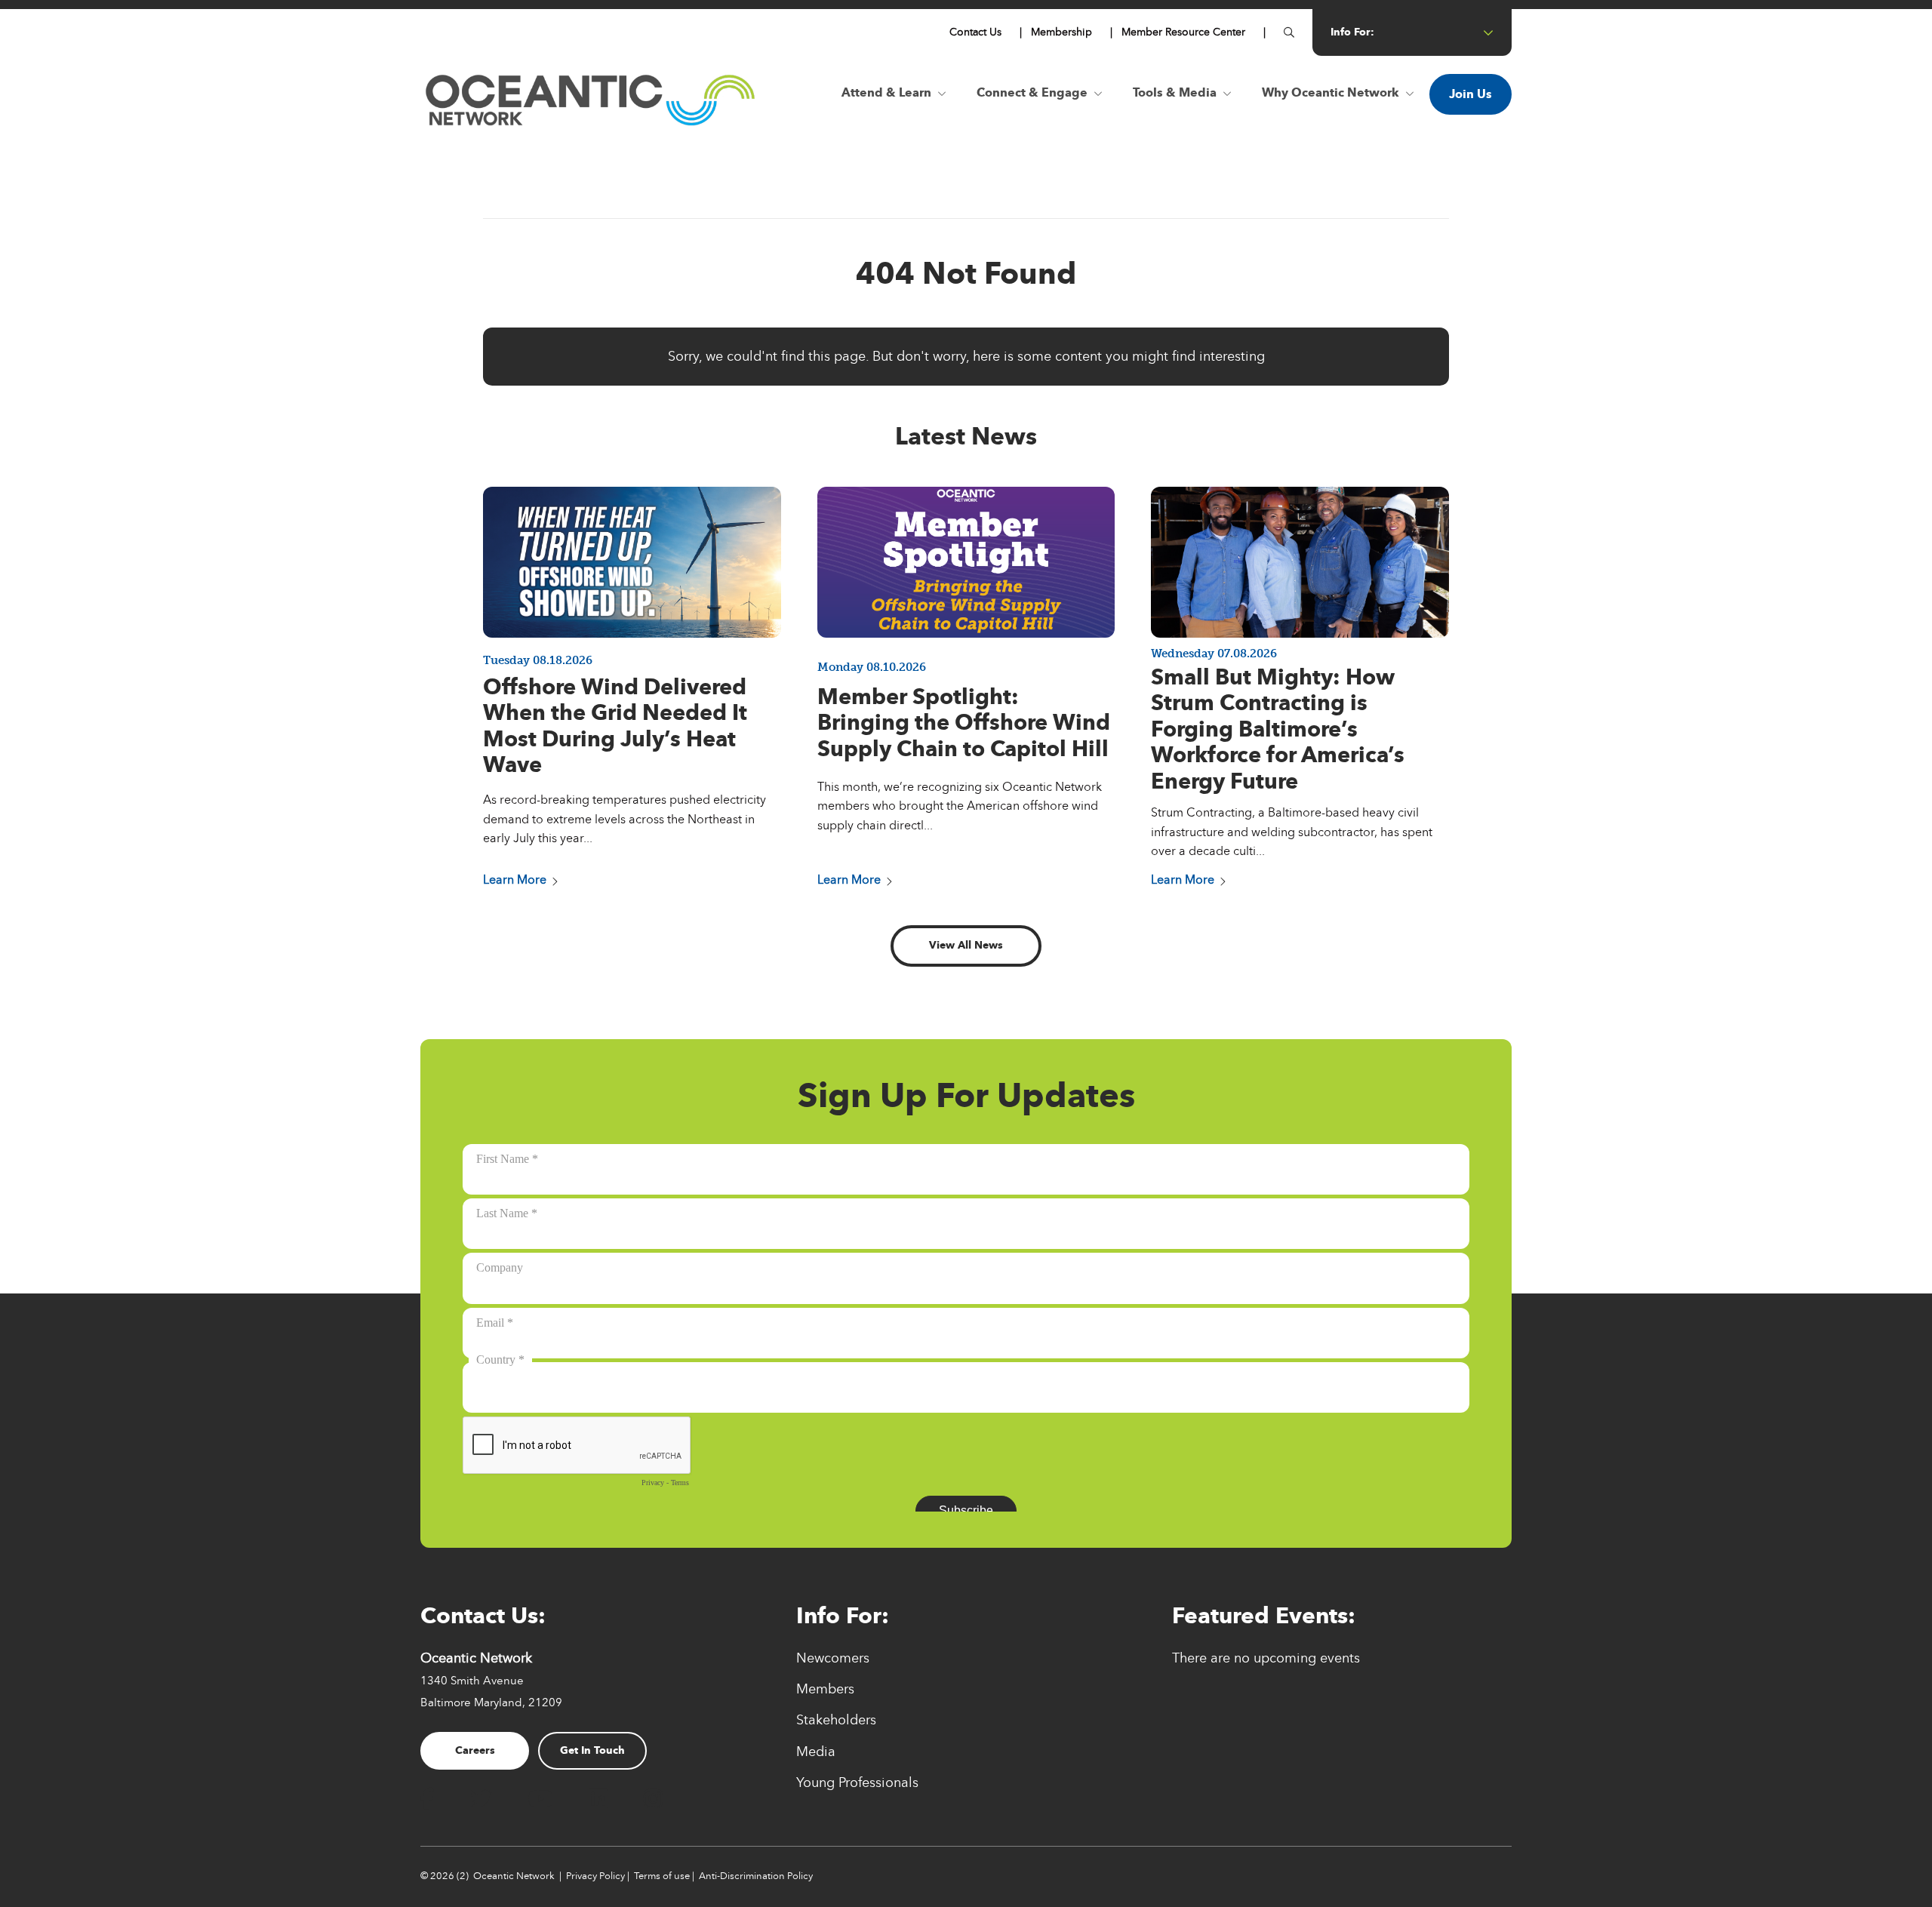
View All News (966, 945)
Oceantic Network (514, 1876)
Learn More (515, 880)
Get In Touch (592, 1750)
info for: (1352, 32)
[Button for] (1289, 32)
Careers (475, 1750)
